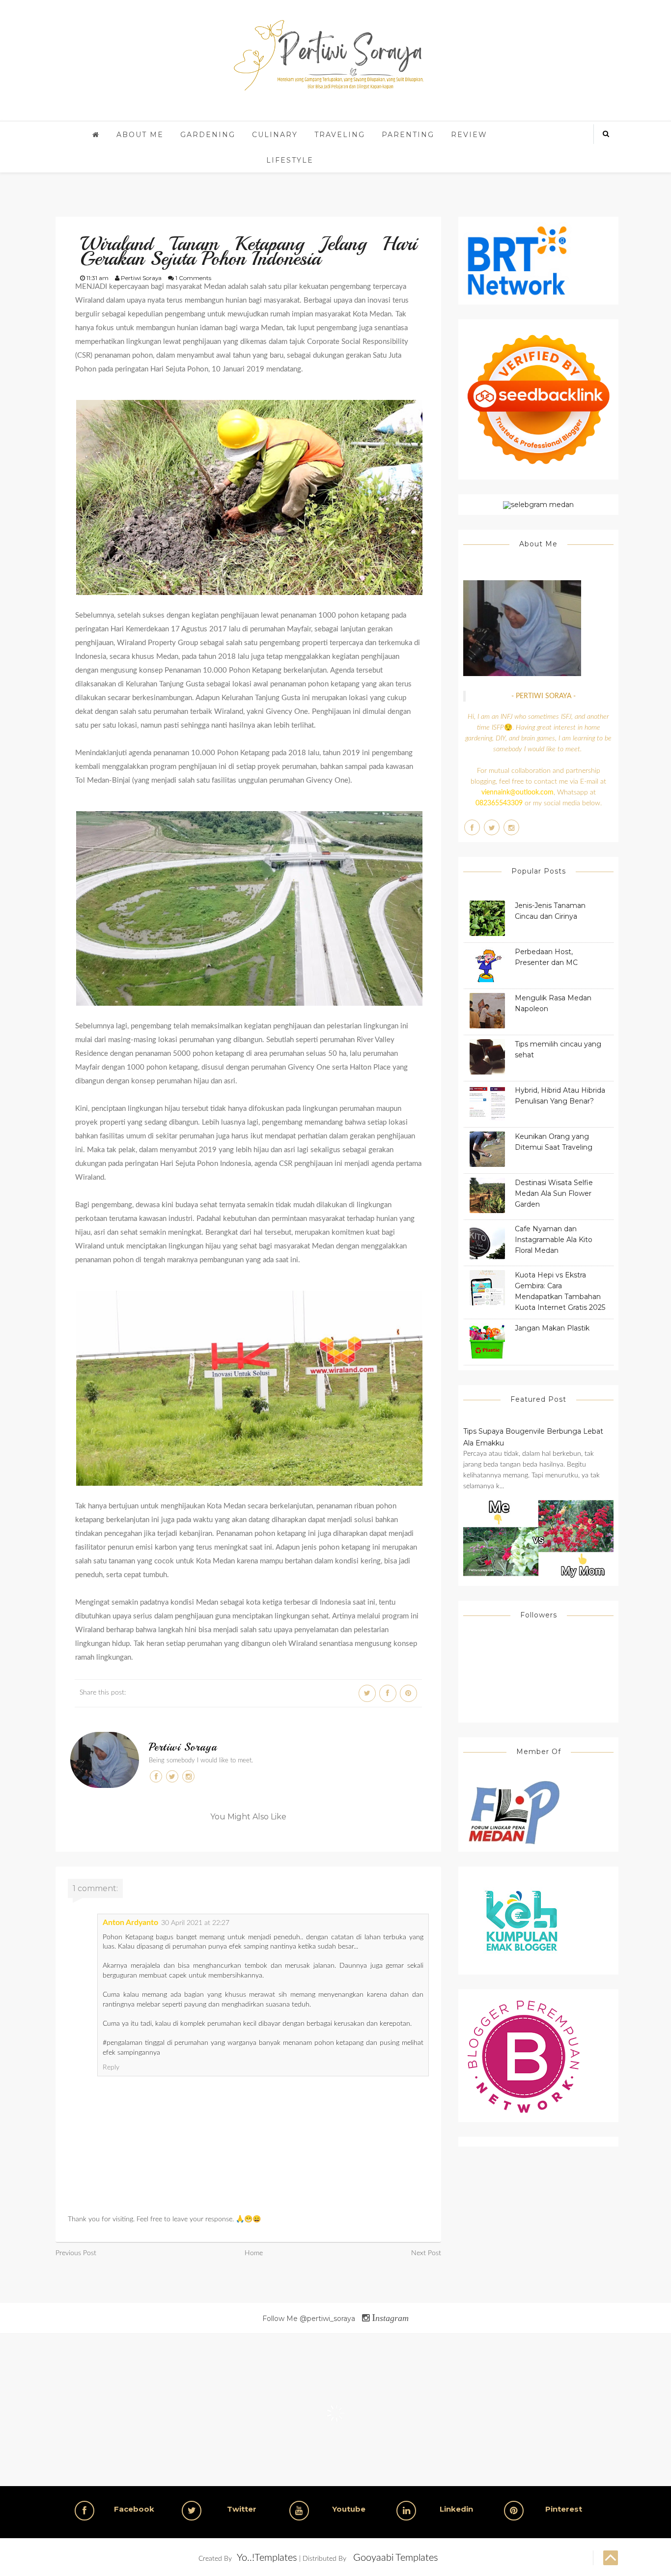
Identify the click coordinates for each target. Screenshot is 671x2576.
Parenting (408, 135)
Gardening (208, 135)
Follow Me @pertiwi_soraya (335, 2319)
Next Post (426, 2253)
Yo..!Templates (267, 2558)
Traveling (340, 135)
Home (254, 2253)
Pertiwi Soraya (183, 1747)
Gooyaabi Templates (396, 2558)
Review (469, 135)
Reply (111, 2067)
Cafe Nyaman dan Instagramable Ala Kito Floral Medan (554, 1240)
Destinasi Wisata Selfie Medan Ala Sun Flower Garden (554, 1193)
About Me (140, 135)
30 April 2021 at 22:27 (195, 1923)
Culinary (275, 135)
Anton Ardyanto (130, 1923)
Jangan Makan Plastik (552, 1328)
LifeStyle (290, 160)
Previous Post (76, 2253)
